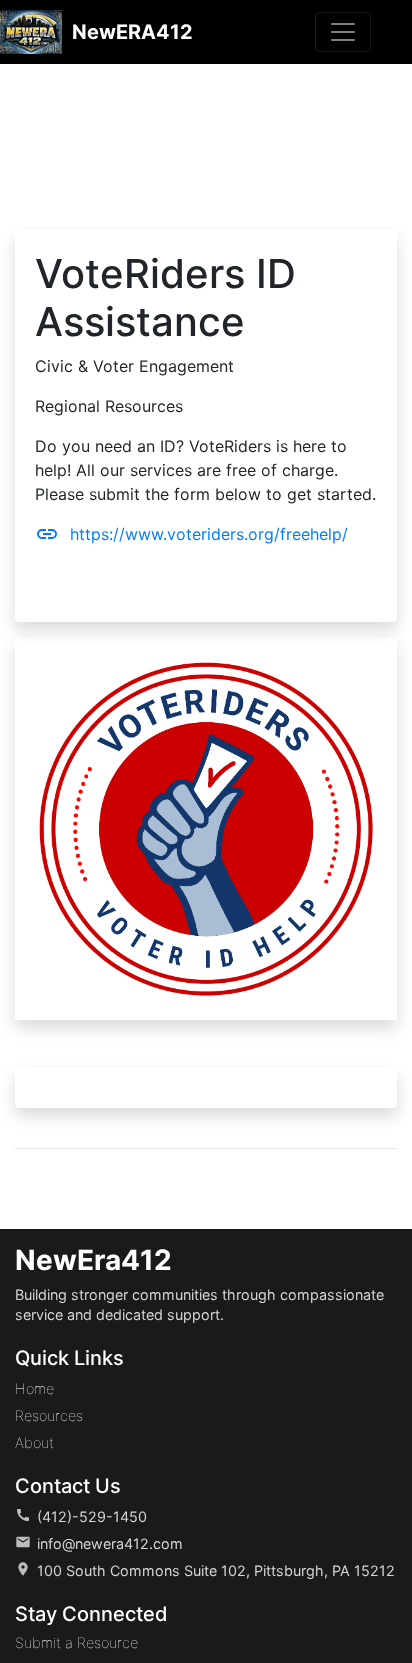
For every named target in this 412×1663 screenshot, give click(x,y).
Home (34, 1388)
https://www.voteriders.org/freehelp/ (191, 534)
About (34, 1442)
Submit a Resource (76, 1642)
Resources (49, 1415)
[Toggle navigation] (343, 32)
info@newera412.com (110, 1543)
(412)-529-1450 (92, 1516)
